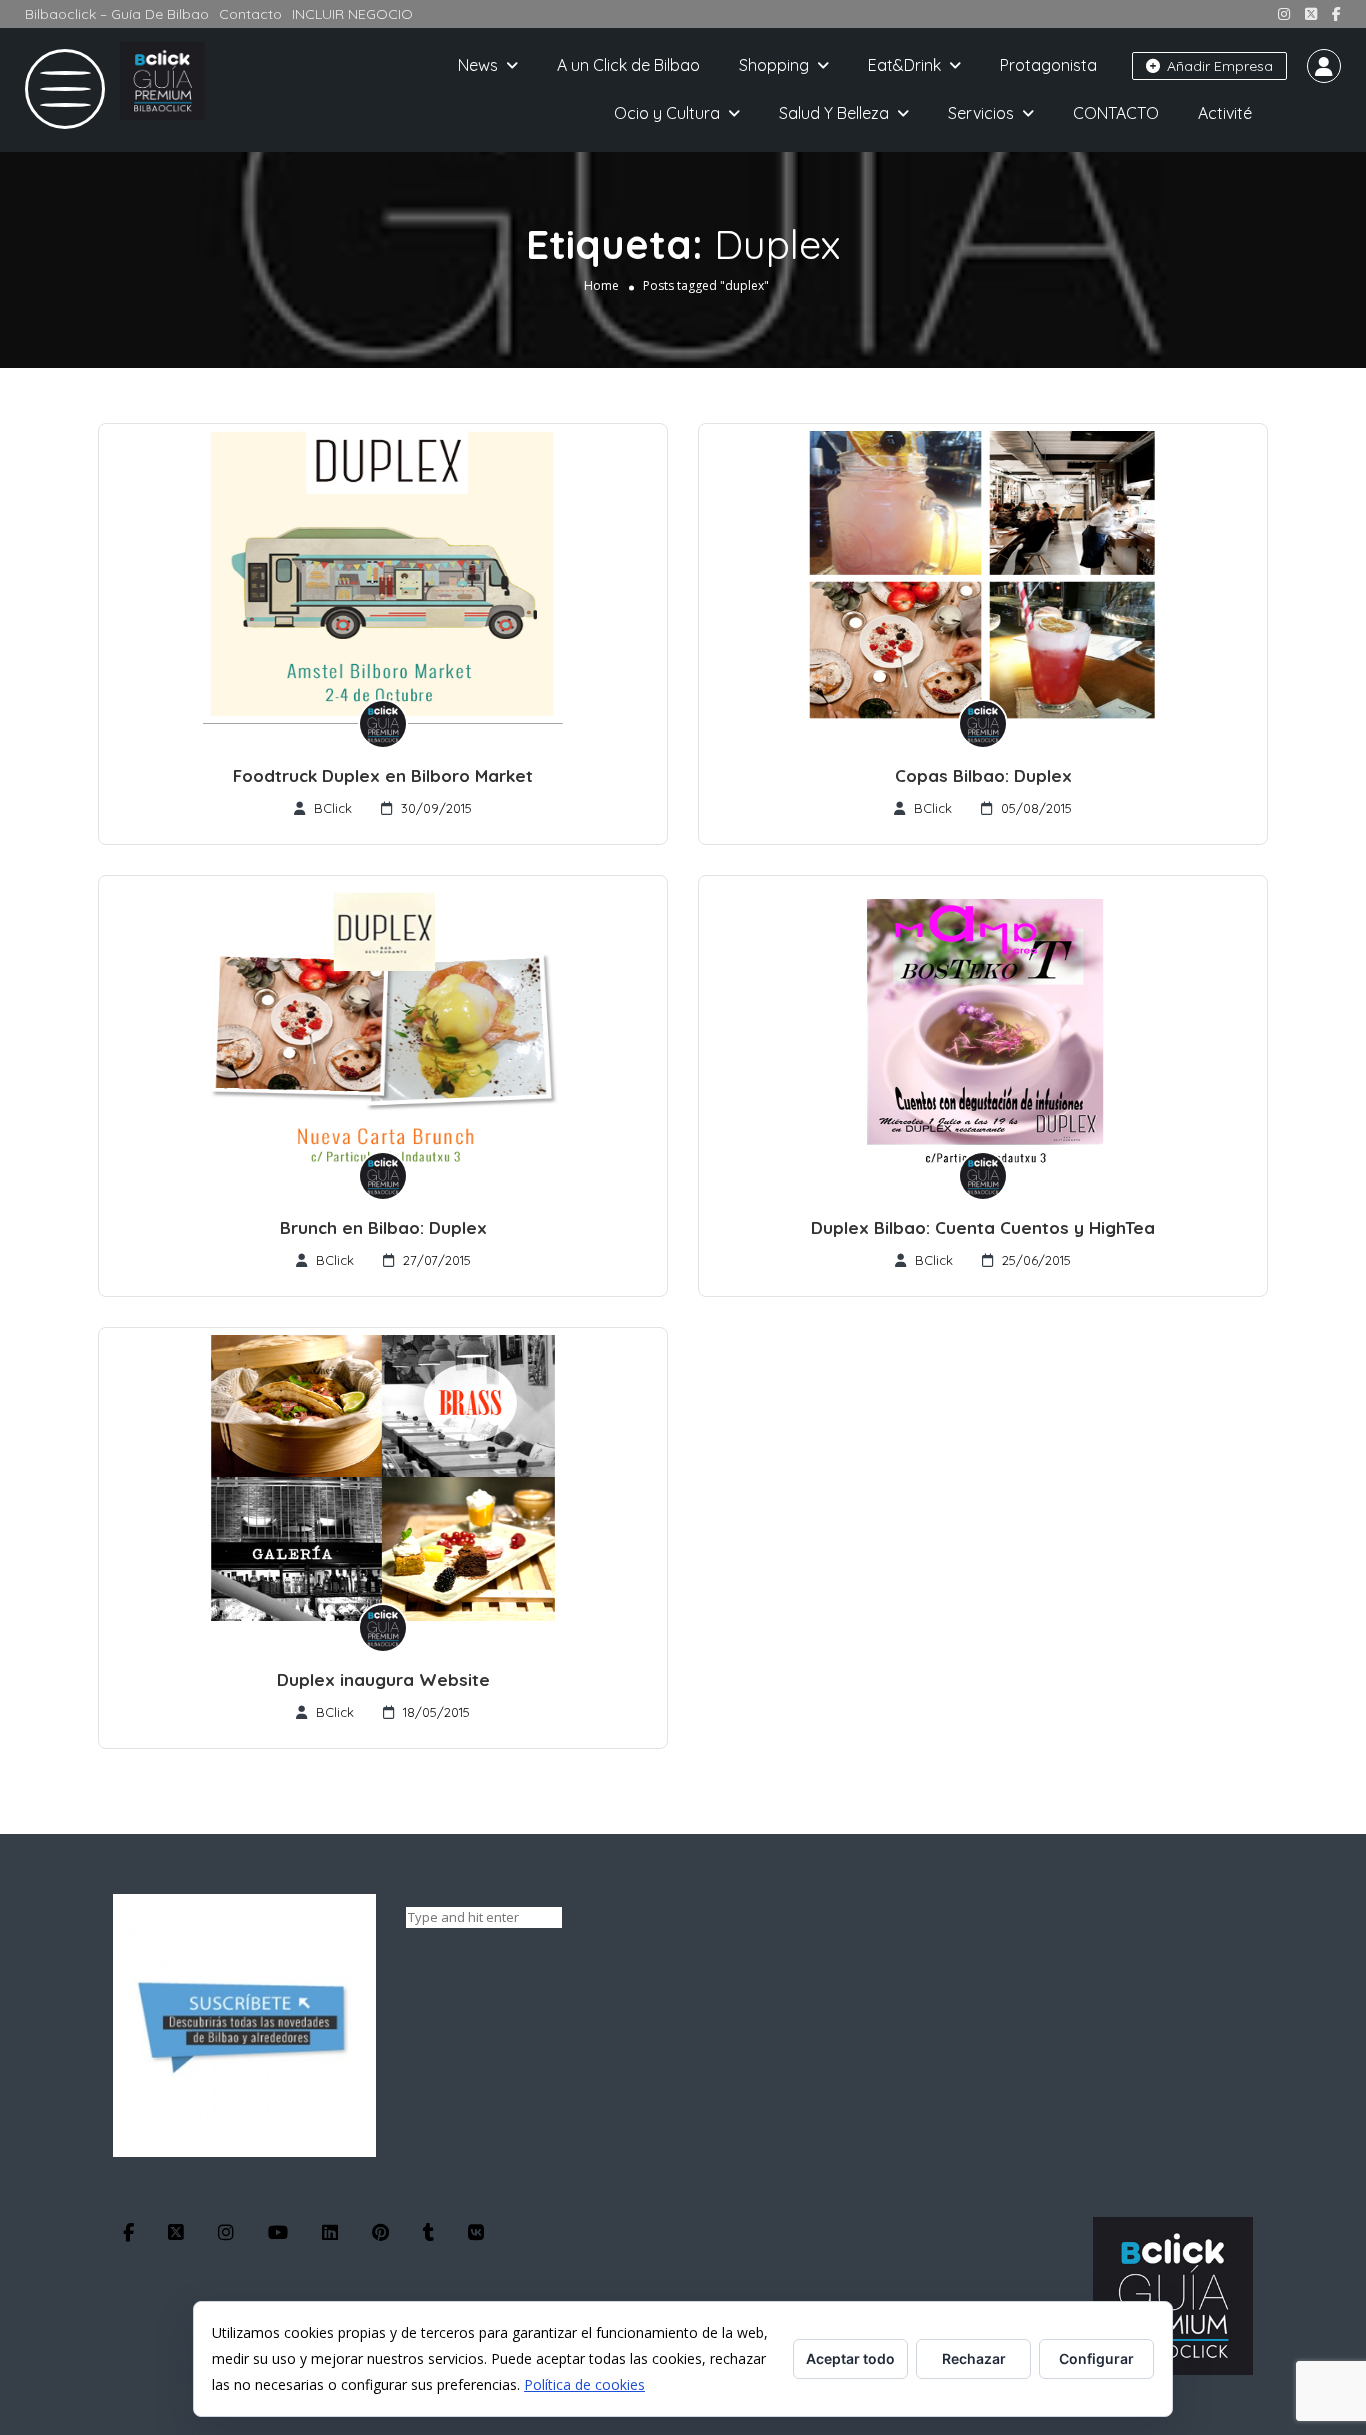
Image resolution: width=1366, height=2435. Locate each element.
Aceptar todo (850, 2358)
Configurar (1096, 2358)
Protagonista (1048, 65)
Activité (1225, 113)
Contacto (250, 14)
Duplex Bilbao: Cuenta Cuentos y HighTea (983, 1227)
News (478, 65)
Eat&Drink (904, 65)
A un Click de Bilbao (628, 65)
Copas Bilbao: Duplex (983, 775)
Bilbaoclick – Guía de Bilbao (117, 14)
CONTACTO (1116, 113)
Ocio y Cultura (667, 113)
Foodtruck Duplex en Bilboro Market (383, 775)
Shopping (774, 65)
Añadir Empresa (1218, 66)
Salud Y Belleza (834, 113)
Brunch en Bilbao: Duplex (383, 1227)
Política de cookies (584, 2384)
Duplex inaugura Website (383, 1679)
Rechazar (974, 2358)
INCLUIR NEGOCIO (352, 14)
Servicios (981, 113)
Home (601, 285)
